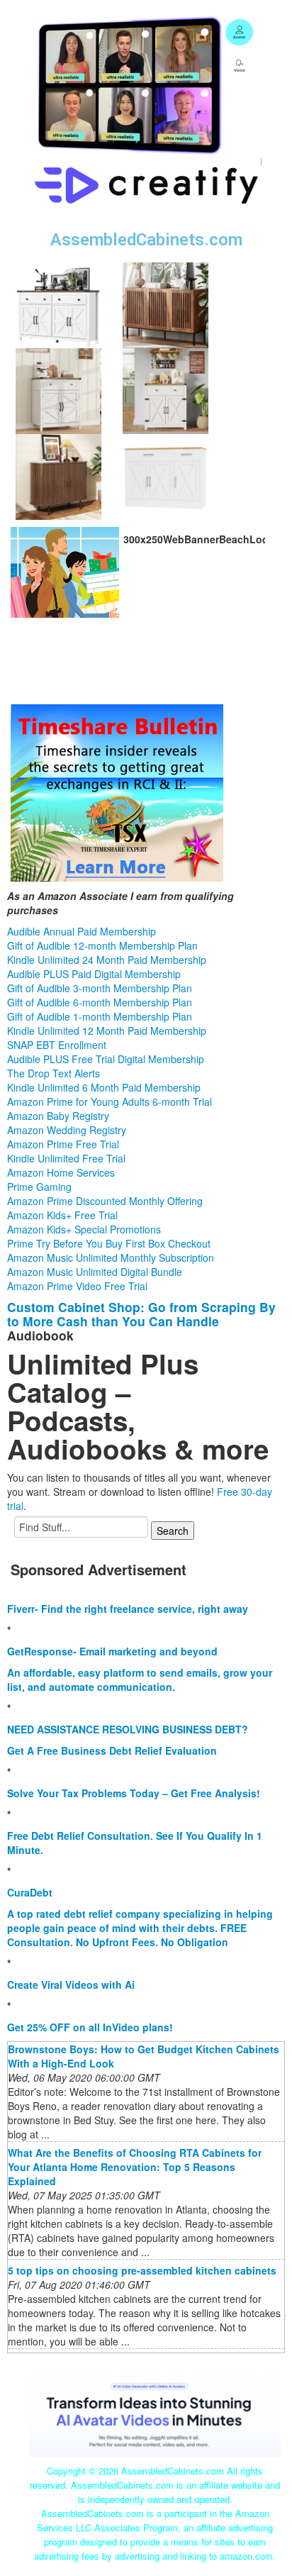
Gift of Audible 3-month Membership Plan (100, 988)
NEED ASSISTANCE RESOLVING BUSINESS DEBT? (128, 1729)
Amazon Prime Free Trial (63, 1144)
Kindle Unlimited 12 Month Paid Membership (107, 1031)
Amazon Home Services (61, 1172)
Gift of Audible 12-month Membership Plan (102, 945)
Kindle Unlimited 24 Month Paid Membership (107, 960)
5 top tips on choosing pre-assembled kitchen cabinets (142, 2270)
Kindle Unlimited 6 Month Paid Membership (104, 1087)
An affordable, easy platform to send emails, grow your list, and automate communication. (140, 1680)
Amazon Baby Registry (58, 1116)
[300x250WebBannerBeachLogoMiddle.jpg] (65, 571)
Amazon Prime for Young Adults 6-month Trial (109, 1101)
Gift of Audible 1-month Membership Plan (100, 1016)
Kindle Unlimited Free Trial (66, 1158)
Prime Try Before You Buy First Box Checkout (109, 1243)
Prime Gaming (39, 1187)
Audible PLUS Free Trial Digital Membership (106, 1059)
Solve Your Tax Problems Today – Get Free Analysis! (134, 1793)
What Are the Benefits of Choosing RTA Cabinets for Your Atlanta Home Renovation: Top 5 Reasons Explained (135, 2167)
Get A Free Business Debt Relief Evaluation (112, 1750)
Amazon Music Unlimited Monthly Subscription (111, 1258)
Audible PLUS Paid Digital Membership (94, 974)
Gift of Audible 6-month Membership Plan (100, 1002)
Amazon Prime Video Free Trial (77, 1286)
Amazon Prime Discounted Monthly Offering (105, 1201)
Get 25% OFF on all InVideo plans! (90, 2027)
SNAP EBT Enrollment (57, 1045)
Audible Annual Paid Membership (82, 931)
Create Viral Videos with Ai (71, 1984)
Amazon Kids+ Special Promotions (84, 1229)
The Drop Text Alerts (54, 1073)
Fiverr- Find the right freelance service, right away (128, 1609)
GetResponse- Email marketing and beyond (112, 1651)
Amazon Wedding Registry (67, 1130)
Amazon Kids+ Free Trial (62, 1215)
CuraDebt (30, 1892)
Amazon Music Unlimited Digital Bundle (95, 1272)
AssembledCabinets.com (146, 240)
